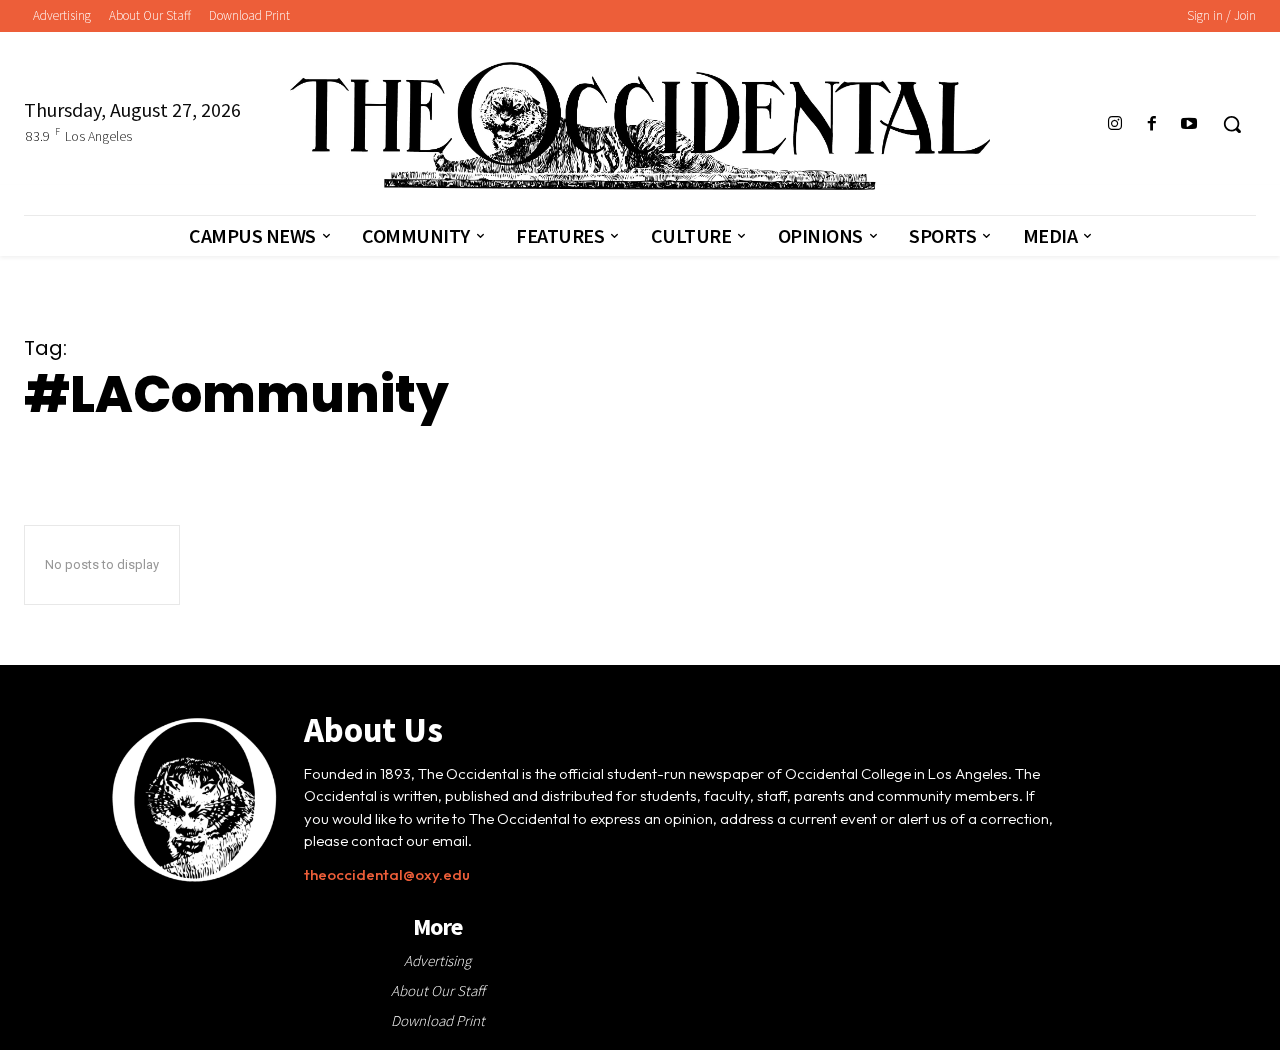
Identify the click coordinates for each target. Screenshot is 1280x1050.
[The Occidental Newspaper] (639, 126)
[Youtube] (1189, 124)
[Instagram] (1114, 124)
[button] (1232, 124)
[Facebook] (1152, 124)
